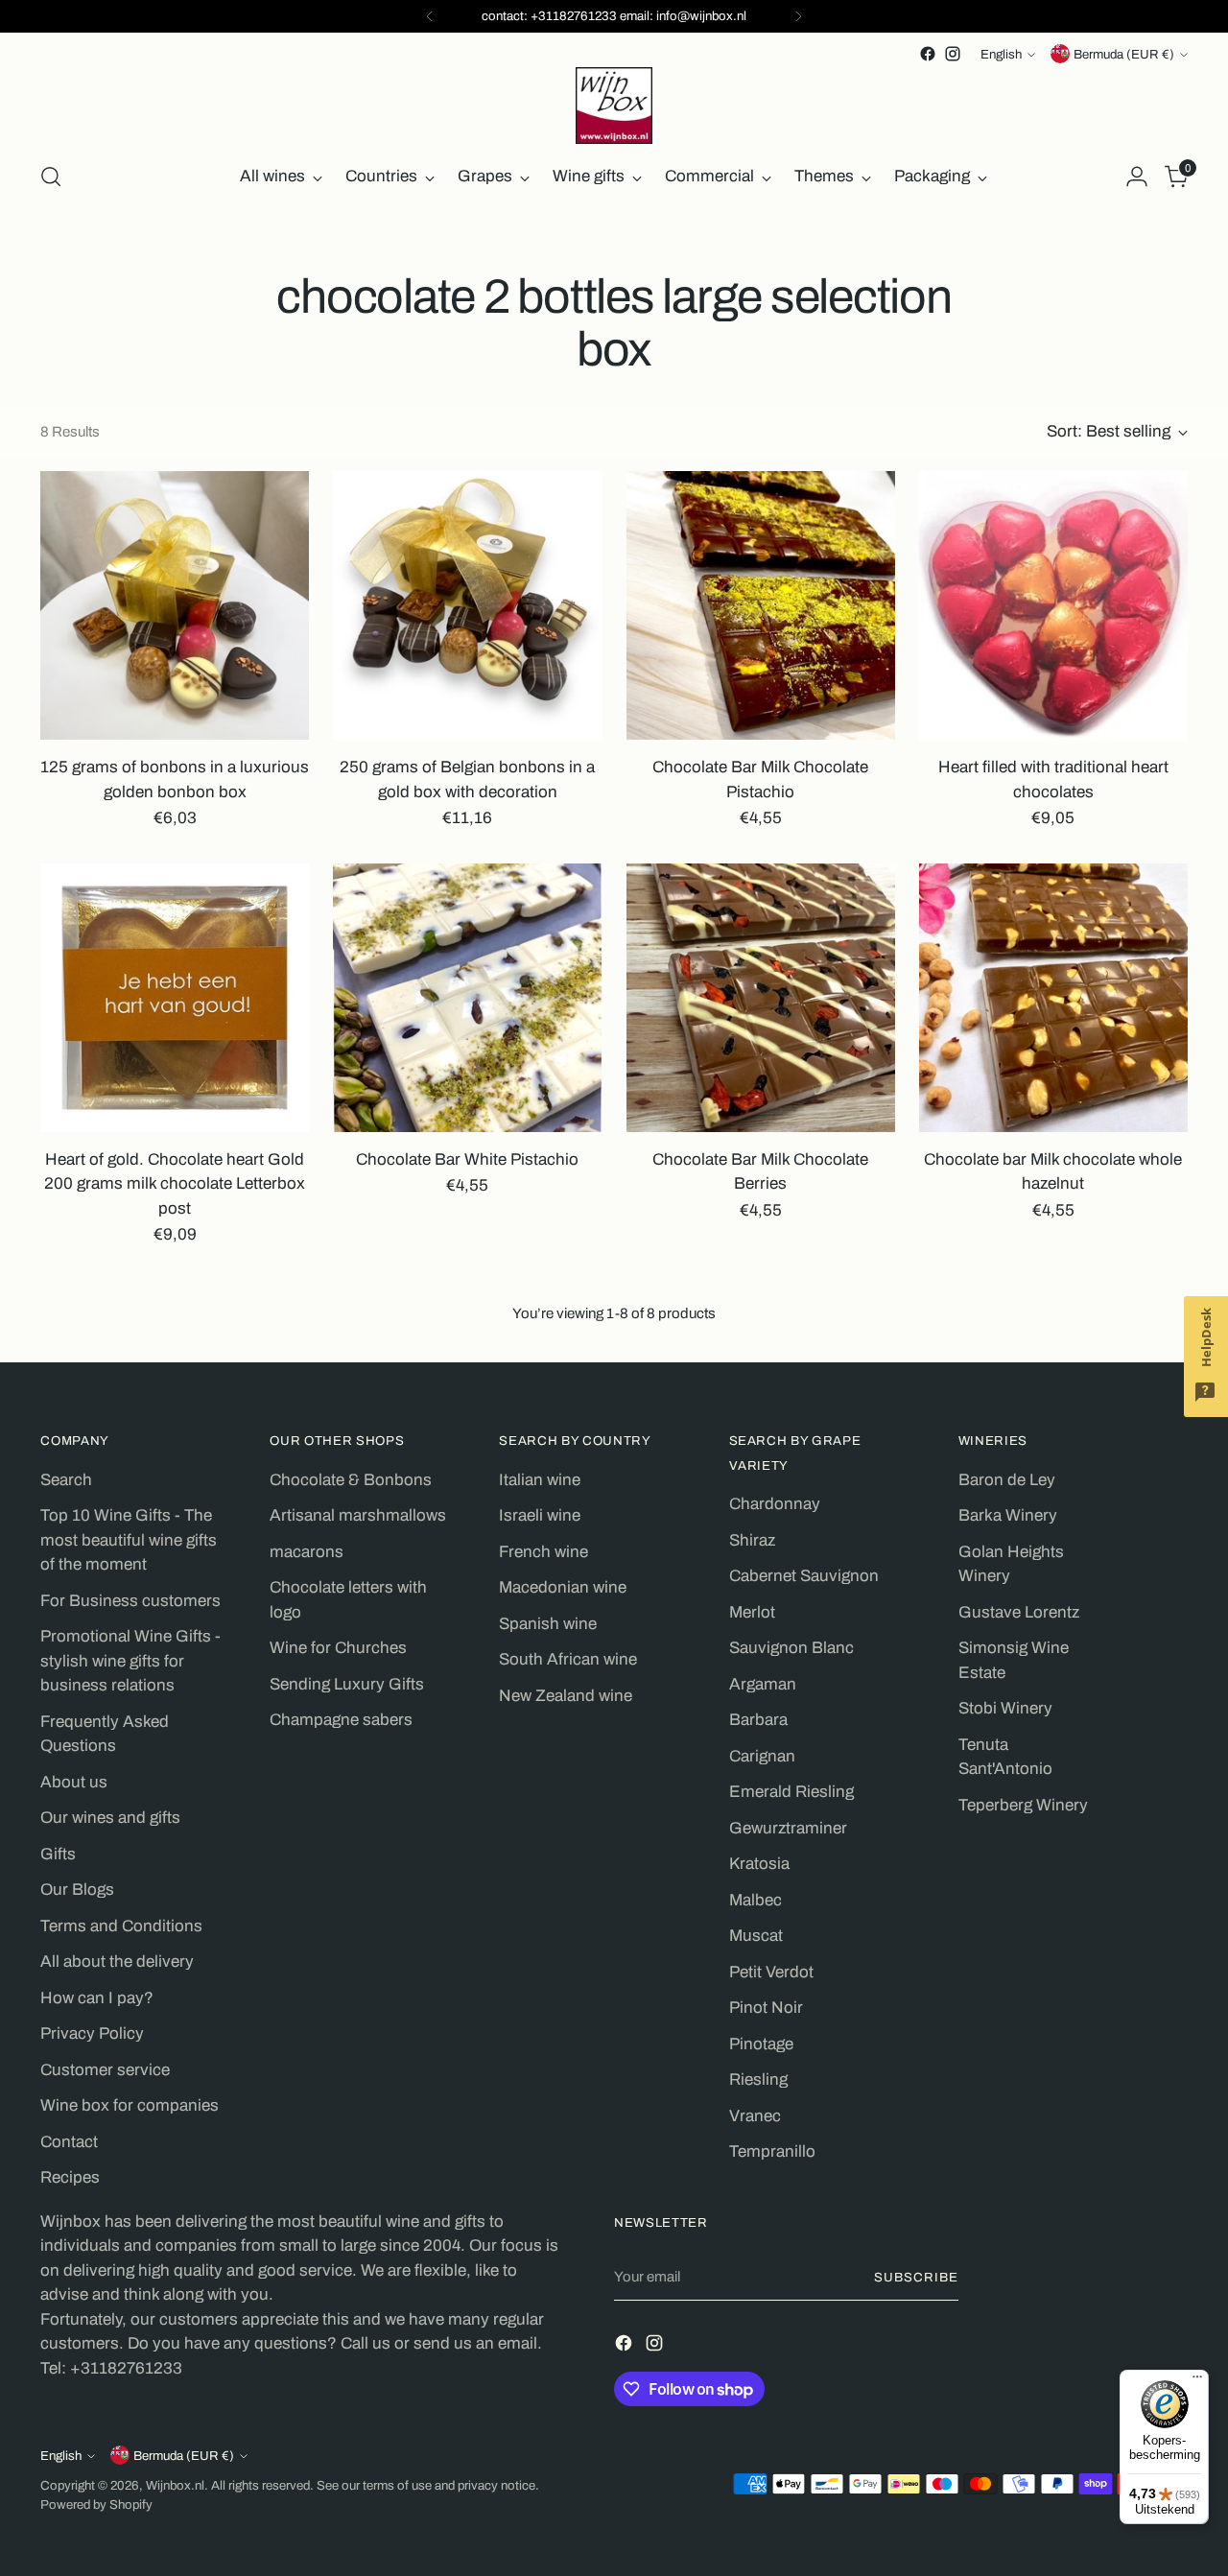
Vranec (755, 2116)
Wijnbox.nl (175, 2485)
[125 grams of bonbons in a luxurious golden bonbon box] (175, 605)
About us (74, 1782)
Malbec (756, 1900)
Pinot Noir (766, 2008)
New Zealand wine (566, 1696)
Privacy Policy (92, 2033)
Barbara (758, 1720)
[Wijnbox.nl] (614, 106)
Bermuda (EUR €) (1124, 54)
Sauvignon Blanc (791, 1648)
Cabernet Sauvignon (804, 1576)
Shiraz (752, 1540)
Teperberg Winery (1023, 1805)
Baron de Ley (1007, 1480)
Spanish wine (548, 1624)
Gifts (58, 1854)
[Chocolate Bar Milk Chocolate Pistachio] (761, 605)
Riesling (758, 2080)
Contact (69, 2142)
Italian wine (540, 1480)
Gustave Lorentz (1019, 1612)
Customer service (105, 2070)
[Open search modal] (51, 177)
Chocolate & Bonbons (351, 1480)
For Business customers (130, 1601)
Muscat (756, 1936)
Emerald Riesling (791, 1792)
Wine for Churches (338, 1648)
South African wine (568, 1659)
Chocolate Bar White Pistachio (467, 1159)
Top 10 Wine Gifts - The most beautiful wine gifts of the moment (129, 1540)
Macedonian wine (563, 1587)
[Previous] (430, 16)
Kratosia (759, 1864)
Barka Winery (1008, 1515)
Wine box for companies (130, 2105)
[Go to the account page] (1137, 177)
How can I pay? (97, 1998)
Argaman (763, 1684)
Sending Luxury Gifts (347, 1684)
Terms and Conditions (121, 1926)
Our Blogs (77, 1890)
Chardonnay (775, 1504)
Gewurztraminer (788, 1828)
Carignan (762, 1756)
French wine (543, 1552)
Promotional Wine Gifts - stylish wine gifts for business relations (130, 1661)
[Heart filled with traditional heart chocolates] (1053, 605)
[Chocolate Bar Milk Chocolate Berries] (761, 998)
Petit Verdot (771, 1972)
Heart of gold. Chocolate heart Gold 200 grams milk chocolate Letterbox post (175, 1184)
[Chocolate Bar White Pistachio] (467, 998)
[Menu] (1197, 2381)
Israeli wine (540, 1515)
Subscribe (916, 2277)
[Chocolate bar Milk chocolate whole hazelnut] (1053, 998)
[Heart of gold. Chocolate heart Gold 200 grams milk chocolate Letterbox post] (175, 998)
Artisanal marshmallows (358, 1515)
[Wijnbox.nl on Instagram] (953, 54)
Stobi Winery (1005, 1708)
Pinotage (761, 2044)
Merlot (752, 1612)
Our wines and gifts (110, 1818)
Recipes (70, 2177)
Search (66, 1480)
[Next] (798, 16)
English (1001, 54)
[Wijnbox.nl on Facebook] (928, 54)
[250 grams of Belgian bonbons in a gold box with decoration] (467, 605)
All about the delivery (117, 1962)
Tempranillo (772, 2151)
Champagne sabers (341, 1720)
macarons (307, 1552)
